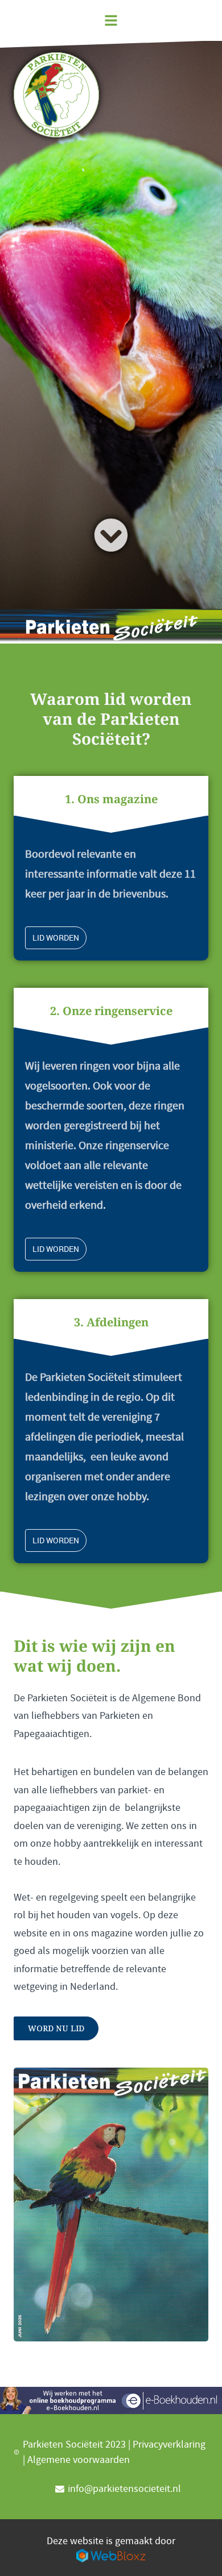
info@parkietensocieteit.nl (124, 2489)
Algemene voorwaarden (79, 2460)
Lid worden (56, 938)
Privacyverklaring (169, 2445)
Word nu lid (56, 2028)
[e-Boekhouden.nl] (111, 2400)
